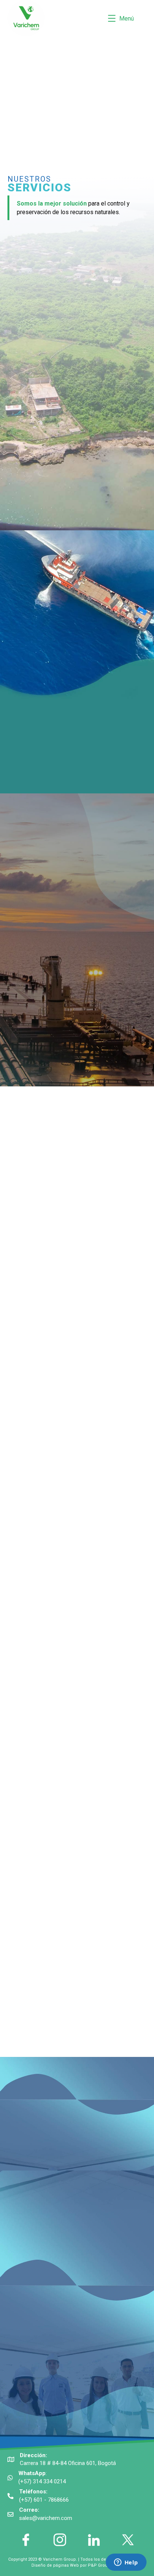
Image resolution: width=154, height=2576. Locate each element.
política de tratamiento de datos (78, 2326)
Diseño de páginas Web (56, 2565)
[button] (8, 87)
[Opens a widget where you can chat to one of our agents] (126, 2563)
